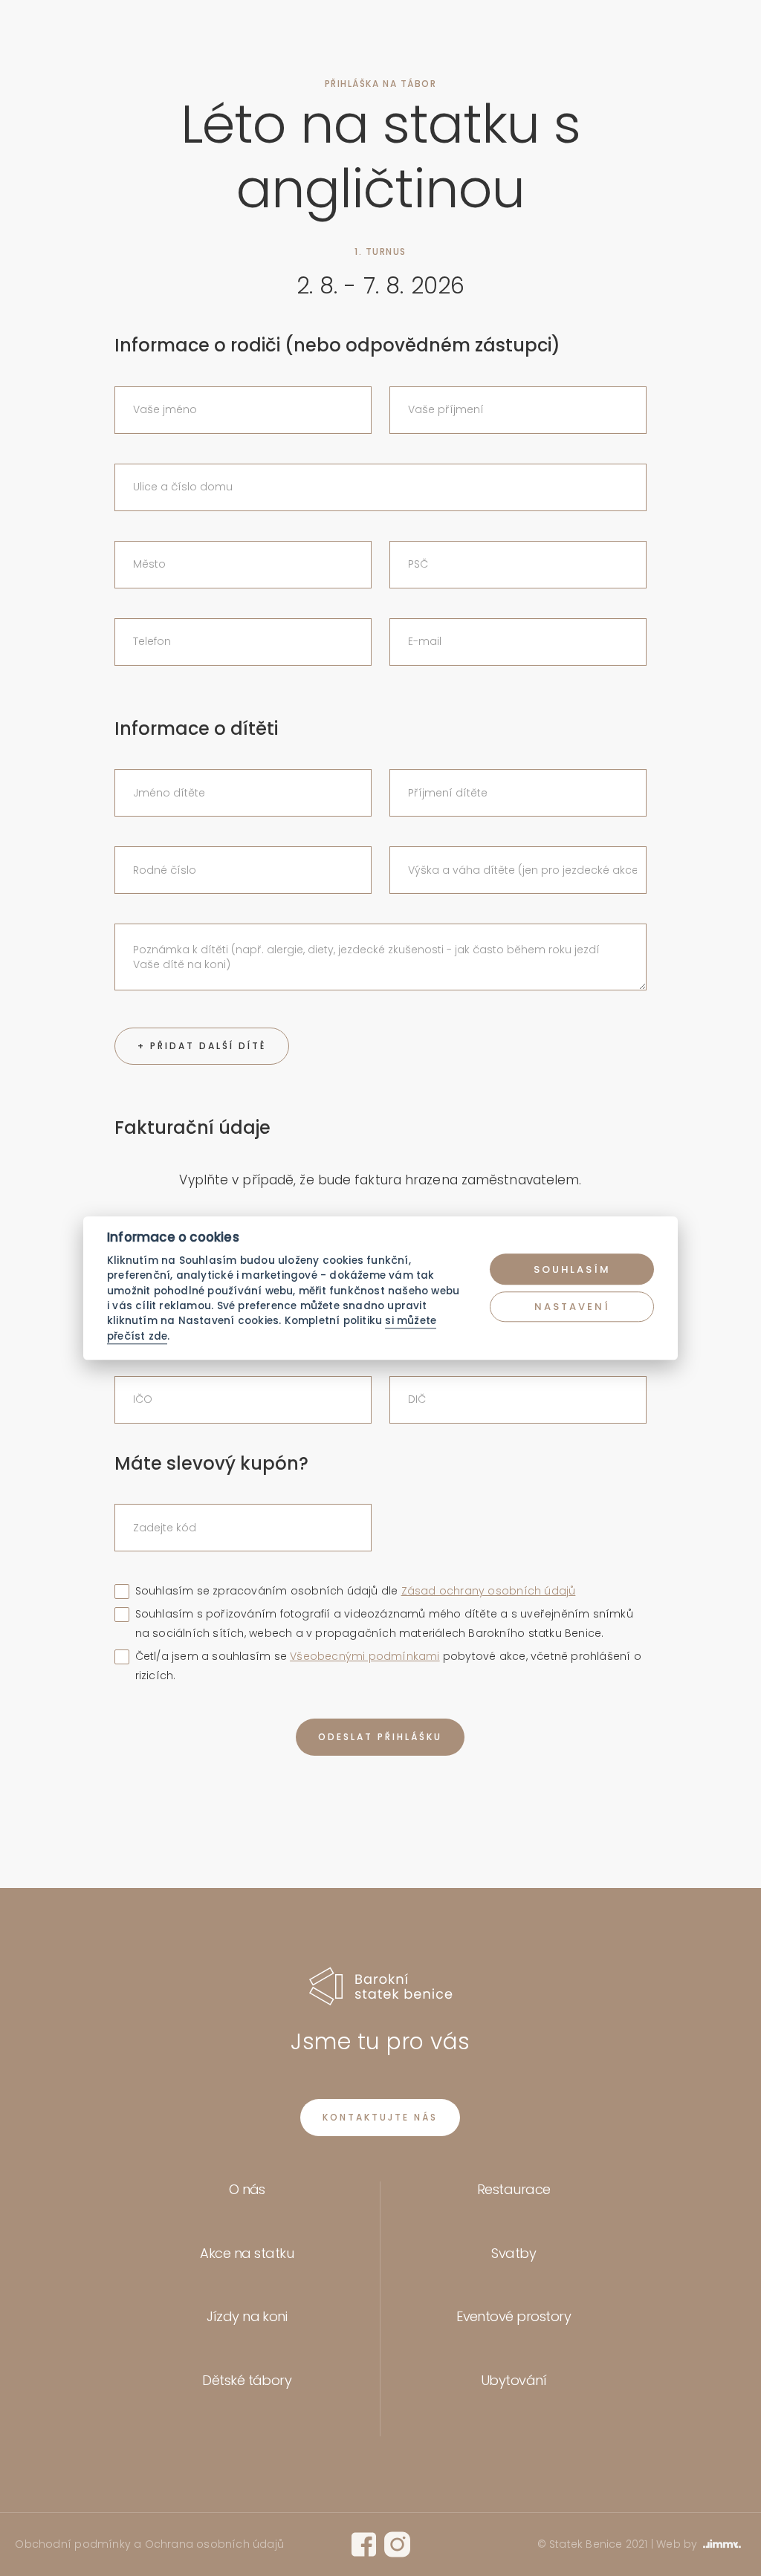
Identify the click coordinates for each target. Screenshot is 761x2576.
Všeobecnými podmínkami (365, 1656)
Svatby (514, 2253)
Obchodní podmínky (72, 2544)
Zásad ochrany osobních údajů (489, 1591)
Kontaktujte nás (380, 2117)
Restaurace (514, 2189)
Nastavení (572, 1307)
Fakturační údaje (192, 1128)
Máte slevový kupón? (211, 1464)
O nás (247, 2189)
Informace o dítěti (196, 729)
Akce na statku (247, 2253)
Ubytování (514, 2380)
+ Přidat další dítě (202, 1046)
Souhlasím (572, 1269)
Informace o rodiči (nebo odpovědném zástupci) (337, 346)
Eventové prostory (514, 2316)
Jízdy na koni (247, 2316)
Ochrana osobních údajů (215, 2544)
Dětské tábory (247, 2380)
